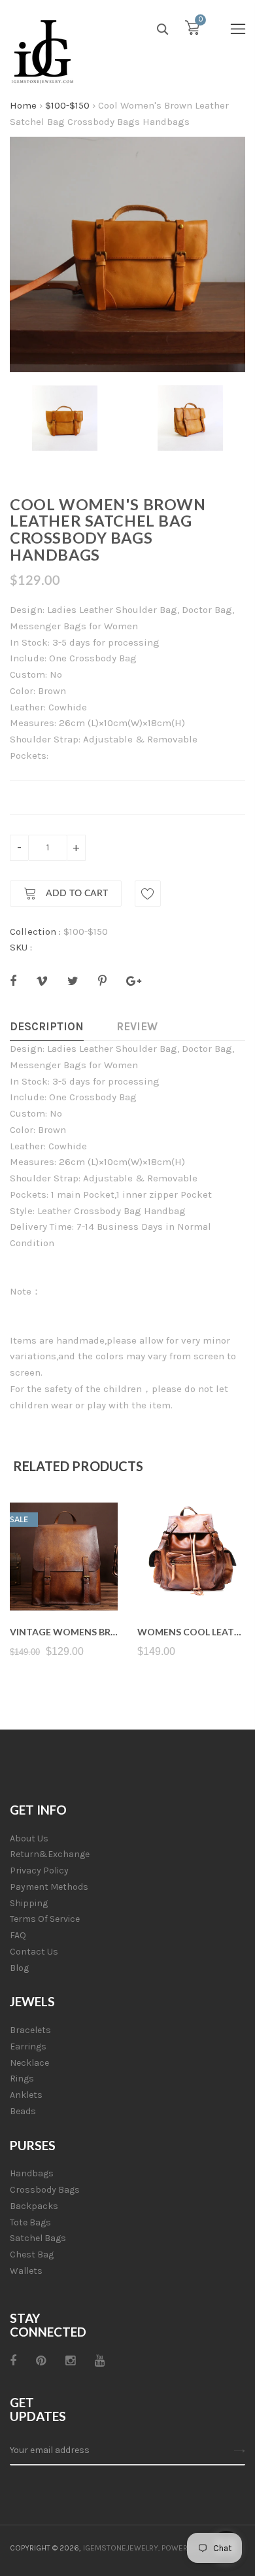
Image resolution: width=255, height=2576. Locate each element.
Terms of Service (45, 1919)
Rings (22, 2079)
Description (47, 1026)
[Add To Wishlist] (148, 894)
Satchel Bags (38, 2238)
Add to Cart (76, 894)
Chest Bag (32, 2254)
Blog (19, 1968)
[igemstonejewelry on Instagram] (70, 2361)
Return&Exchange (50, 1854)
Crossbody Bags (45, 2190)
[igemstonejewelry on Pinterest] (41, 2361)
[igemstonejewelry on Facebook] (13, 2361)
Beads (23, 2111)
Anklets (26, 2095)
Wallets (26, 2271)
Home (23, 105)
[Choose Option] (191, 1579)
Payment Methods (49, 1887)
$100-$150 (67, 105)
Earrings (28, 2046)
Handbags (32, 2173)
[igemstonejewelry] (42, 52)
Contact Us (34, 1952)
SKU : (21, 947)
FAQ (18, 1935)
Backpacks (34, 2206)
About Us (29, 1838)
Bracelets (30, 2030)
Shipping (29, 1903)
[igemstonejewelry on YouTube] (100, 2361)
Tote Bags (30, 2222)
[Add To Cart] (64, 1579)
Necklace (29, 2063)
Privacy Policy (39, 1871)
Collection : (35, 931)
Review (137, 1026)
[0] (192, 31)
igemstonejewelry (121, 2548)
